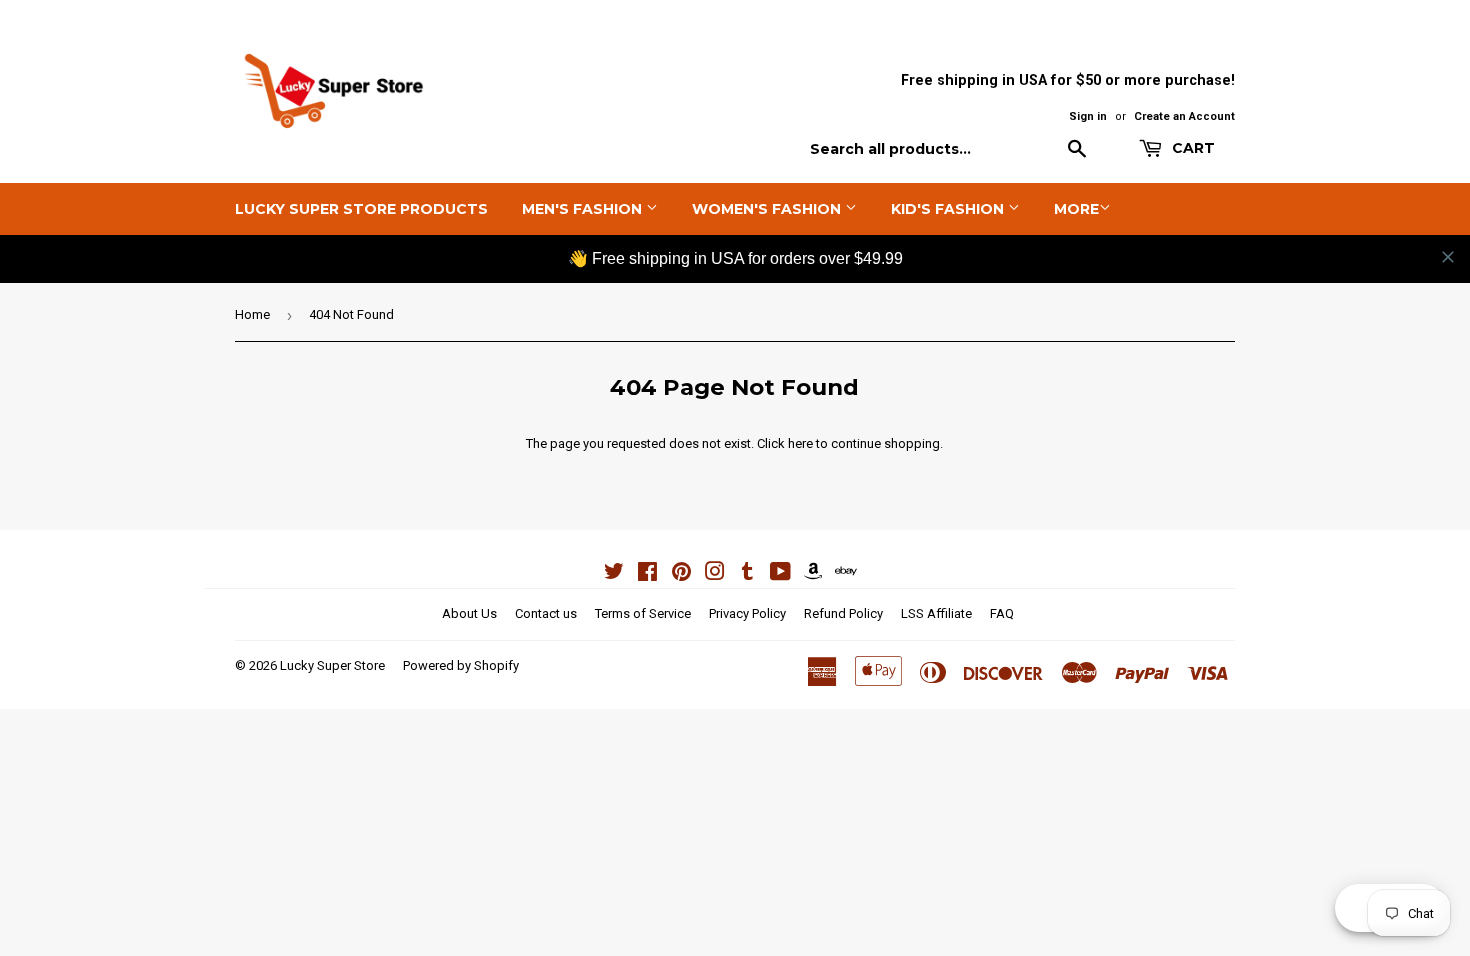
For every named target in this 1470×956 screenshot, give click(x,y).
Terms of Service (643, 613)
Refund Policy (843, 613)
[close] (1448, 257)
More (1076, 209)
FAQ (1002, 613)
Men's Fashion (584, 209)
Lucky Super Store (332, 665)
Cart (1191, 148)
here (800, 443)
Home (252, 314)
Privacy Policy (747, 613)
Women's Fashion (768, 209)
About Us (469, 613)
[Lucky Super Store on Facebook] (647, 574)
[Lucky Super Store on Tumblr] (747, 574)
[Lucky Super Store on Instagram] (715, 574)
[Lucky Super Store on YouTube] (780, 574)
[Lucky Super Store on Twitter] (614, 574)
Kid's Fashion (949, 209)
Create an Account (1184, 116)
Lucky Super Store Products (361, 209)
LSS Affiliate (936, 613)
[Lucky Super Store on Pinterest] (681, 574)
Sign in (1088, 116)
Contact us (546, 613)
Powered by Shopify (461, 665)
